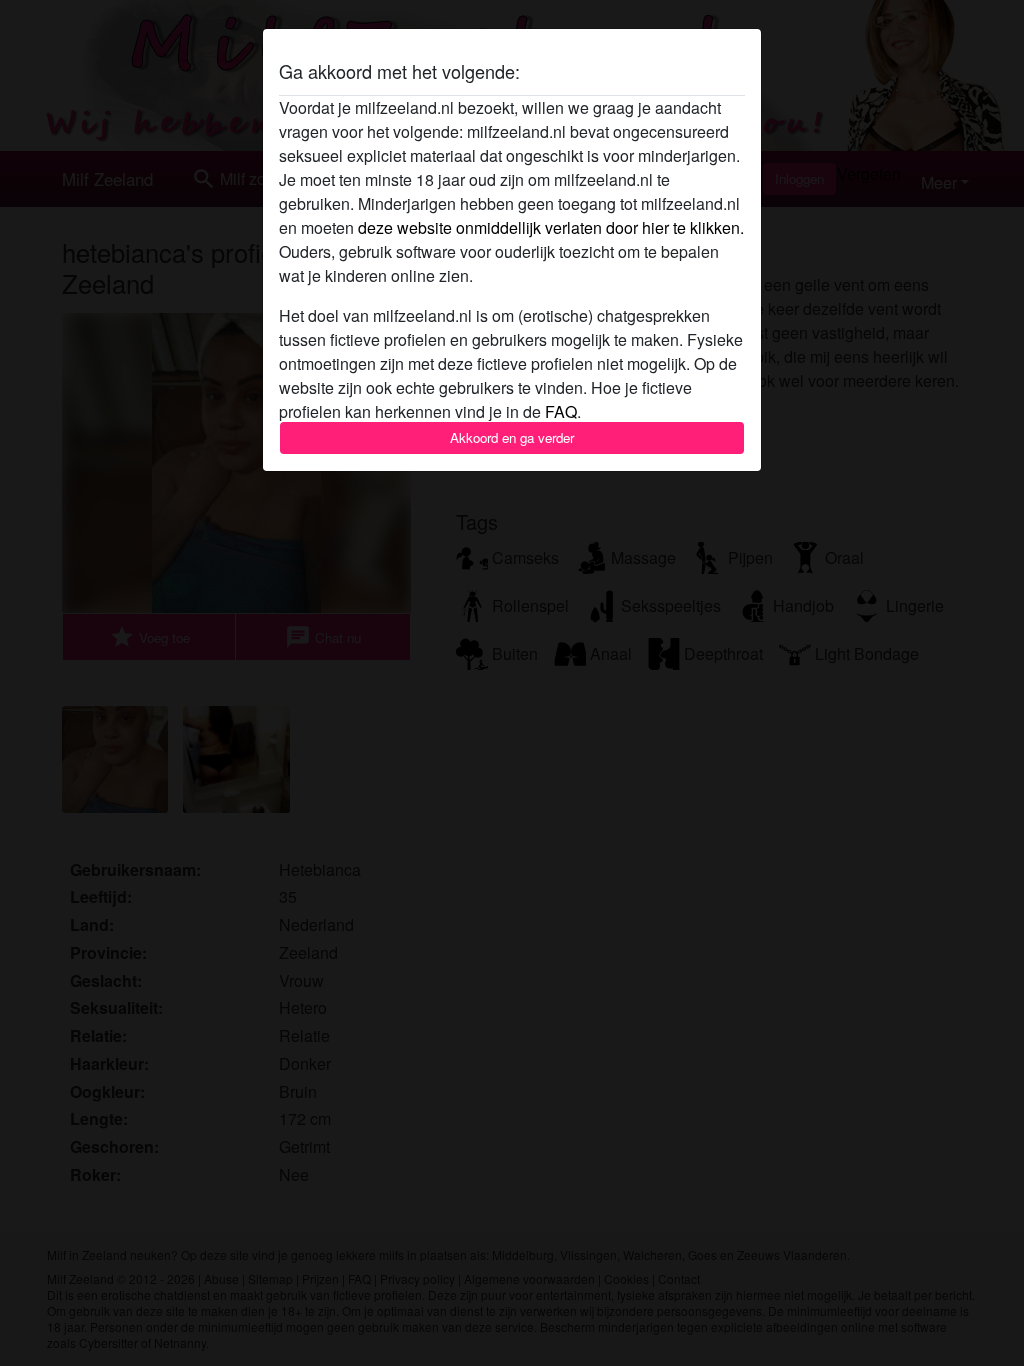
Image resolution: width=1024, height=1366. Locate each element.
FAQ (561, 411)
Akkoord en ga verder (512, 437)
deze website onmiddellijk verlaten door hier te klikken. (551, 227)
